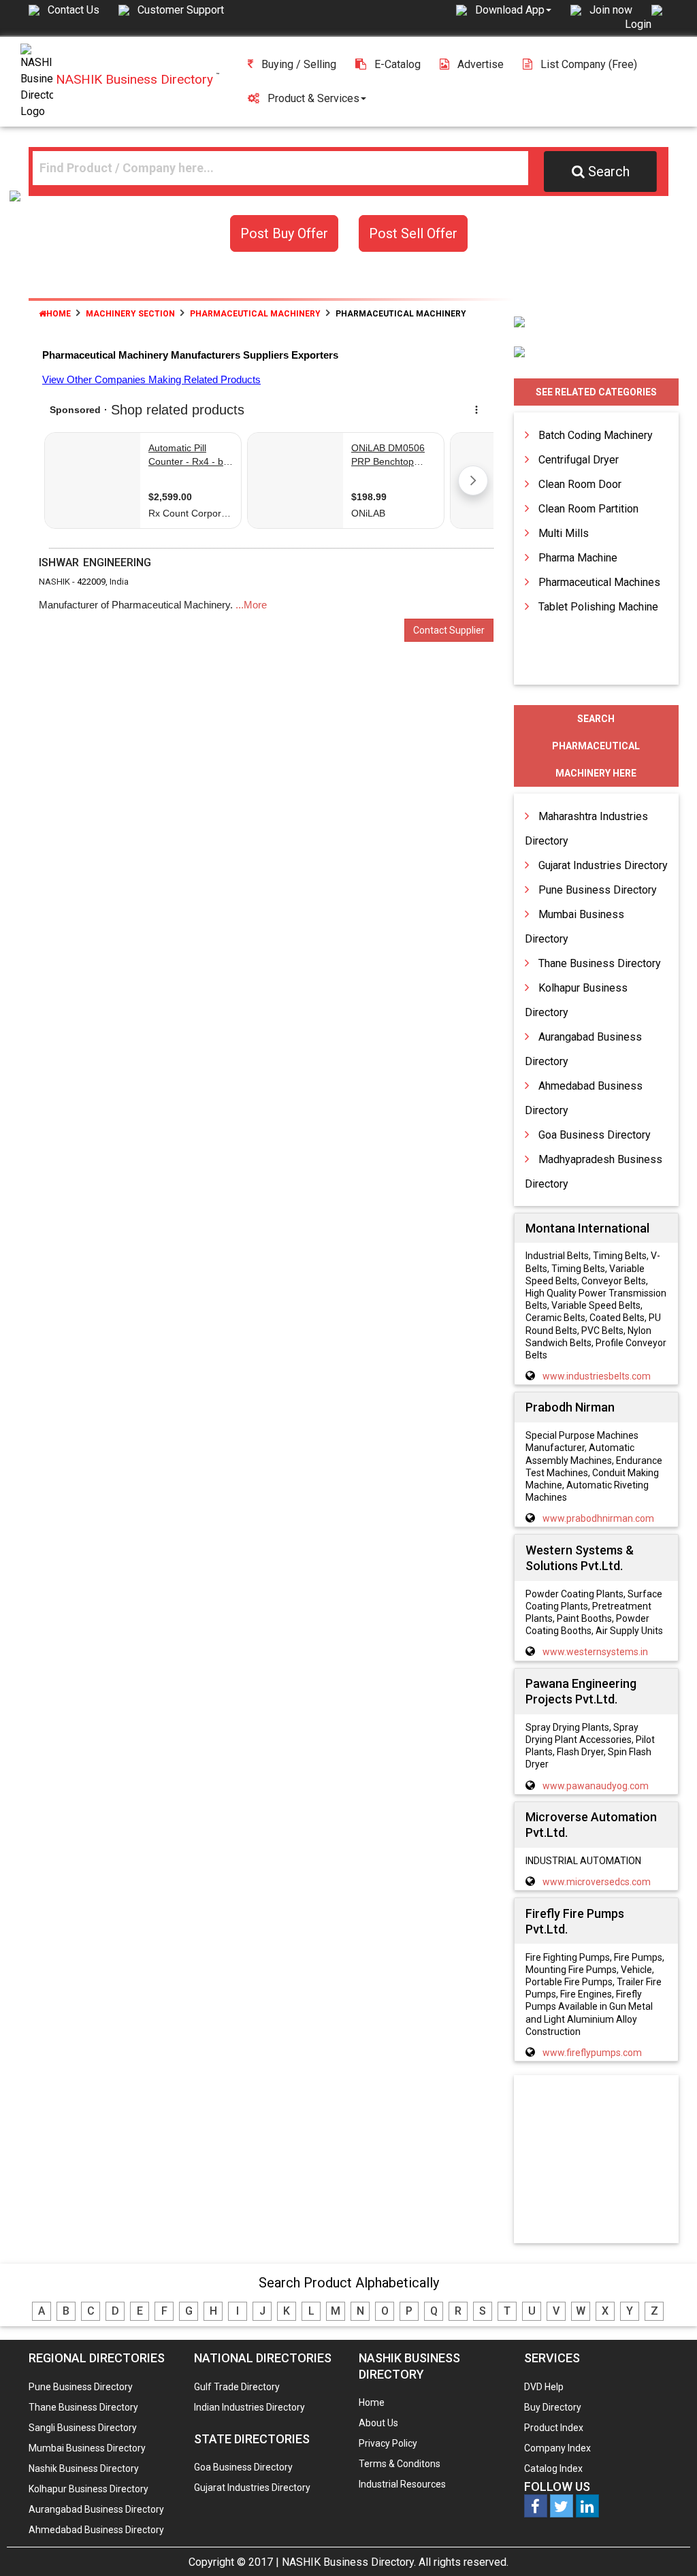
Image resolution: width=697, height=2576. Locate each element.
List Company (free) (589, 64)
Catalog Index (553, 2468)
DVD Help (544, 2387)
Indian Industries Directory (249, 2407)
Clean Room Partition (588, 509)
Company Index (557, 2448)
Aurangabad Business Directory (96, 2509)
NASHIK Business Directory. (349, 2562)
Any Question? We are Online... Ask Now (666, 2544)
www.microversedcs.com (597, 1882)
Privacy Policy (388, 2443)
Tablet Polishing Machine (598, 607)
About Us (378, 2423)
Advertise (481, 64)
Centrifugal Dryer (579, 460)
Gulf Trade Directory (237, 2387)
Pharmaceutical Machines (599, 582)
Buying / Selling (299, 64)
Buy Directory (553, 2407)
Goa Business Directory (595, 1135)
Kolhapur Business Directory (88, 2489)
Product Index (554, 2428)
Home (59, 314)
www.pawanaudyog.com (596, 1786)
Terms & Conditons (400, 2464)
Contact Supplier (449, 630)
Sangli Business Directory (83, 2428)
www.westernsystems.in (595, 1652)
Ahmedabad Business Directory (96, 2530)
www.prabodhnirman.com (598, 1518)
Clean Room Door (580, 484)
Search (609, 172)
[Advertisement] (609, 2160)
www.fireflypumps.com (592, 2053)
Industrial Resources (402, 2484)
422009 (91, 582)
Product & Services (313, 98)
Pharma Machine (578, 558)
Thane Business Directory (600, 963)
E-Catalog (398, 64)
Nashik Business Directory (84, 2468)
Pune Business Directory (598, 890)
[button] (513, 10)
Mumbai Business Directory (87, 2448)
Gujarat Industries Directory (603, 865)
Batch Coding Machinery (596, 435)
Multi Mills (564, 533)
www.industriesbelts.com (597, 1376)
